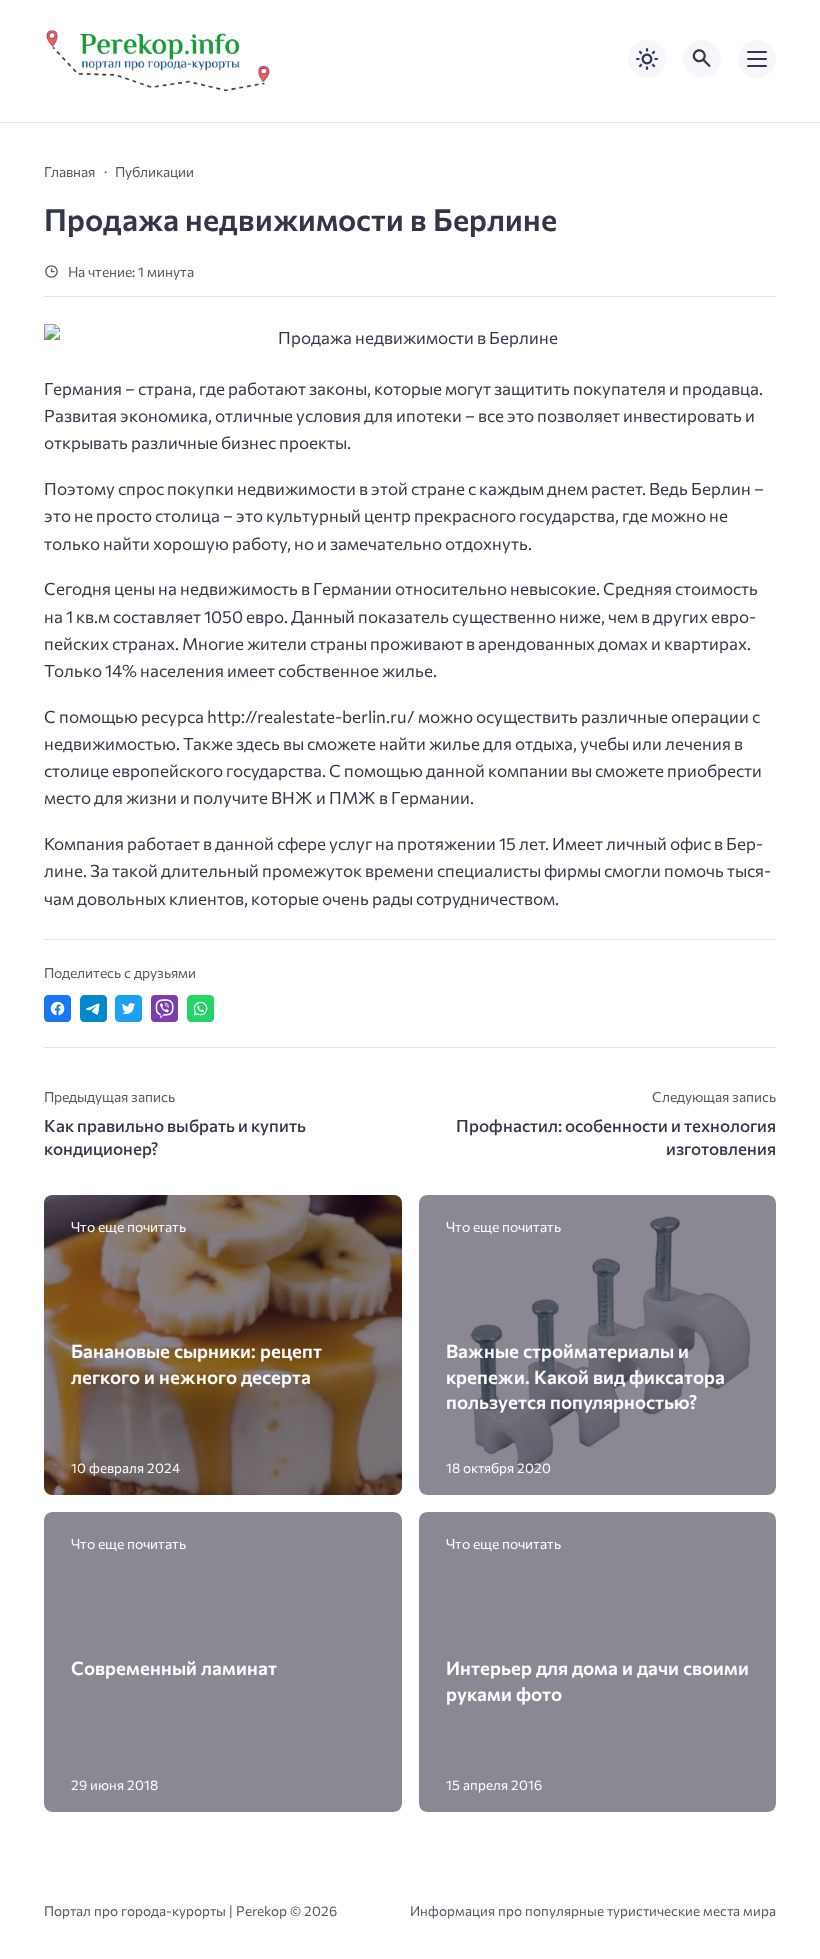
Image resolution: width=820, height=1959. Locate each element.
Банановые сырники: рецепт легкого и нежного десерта (196, 1363)
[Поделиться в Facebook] (57, 1008)
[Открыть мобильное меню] (757, 59)
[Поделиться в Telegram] (93, 1008)
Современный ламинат (174, 1667)
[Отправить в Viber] (164, 1008)
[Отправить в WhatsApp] (200, 1008)
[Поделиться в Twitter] (128, 1008)
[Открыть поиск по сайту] (702, 59)
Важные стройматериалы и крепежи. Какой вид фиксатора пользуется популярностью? (585, 1376)
